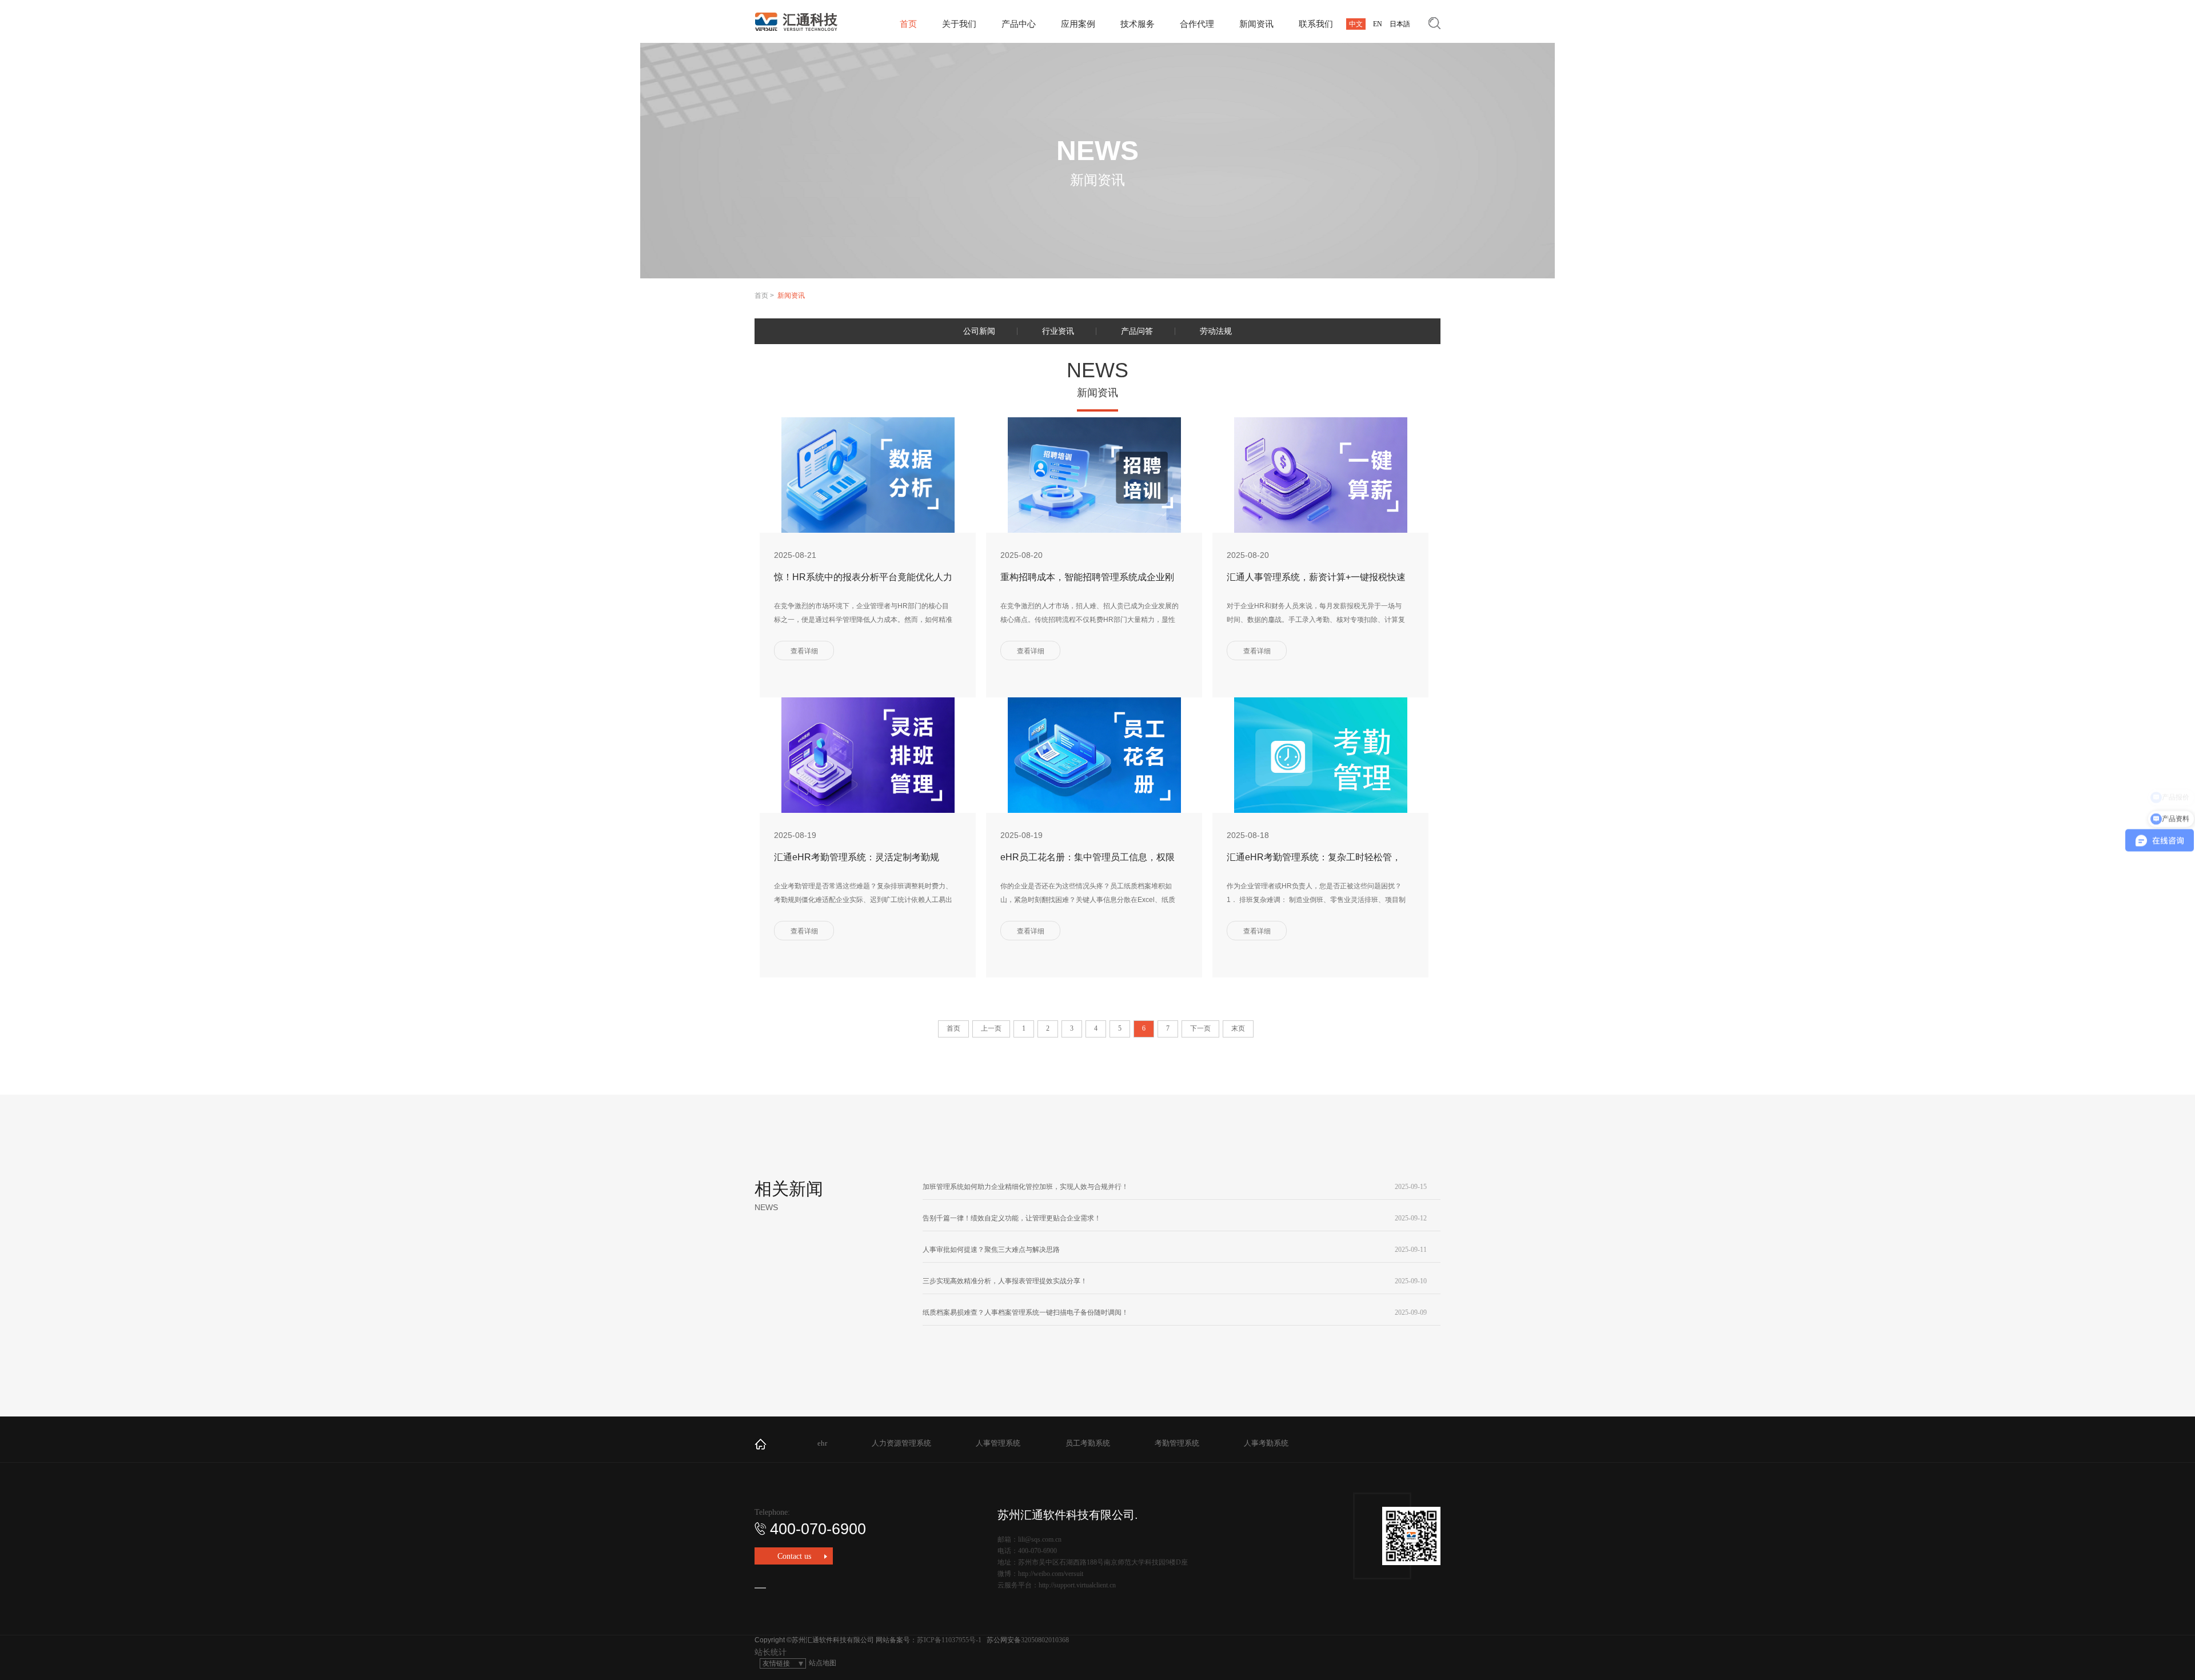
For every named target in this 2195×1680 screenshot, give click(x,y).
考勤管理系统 (1177, 1443)
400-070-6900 (818, 1529)
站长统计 (771, 1652)
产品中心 (1019, 24)
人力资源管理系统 (901, 1443)
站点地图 (823, 1663)
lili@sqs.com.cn (1040, 1539)
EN (1378, 24)
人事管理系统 (998, 1443)
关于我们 (959, 24)
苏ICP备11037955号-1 (949, 1640)
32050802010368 (1045, 1640)
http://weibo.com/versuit (1051, 1574)
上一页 (991, 1028)
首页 (908, 24)
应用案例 (1078, 24)
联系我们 (1316, 24)
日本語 (1400, 24)
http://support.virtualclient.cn (1077, 1585)
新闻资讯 (1256, 24)
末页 (1238, 1028)
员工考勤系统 (1088, 1443)
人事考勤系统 (1266, 1443)
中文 (1356, 24)
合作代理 (1197, 24)
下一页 (1200, 1028)
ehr (822, 1443)
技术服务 (1138, 24)
